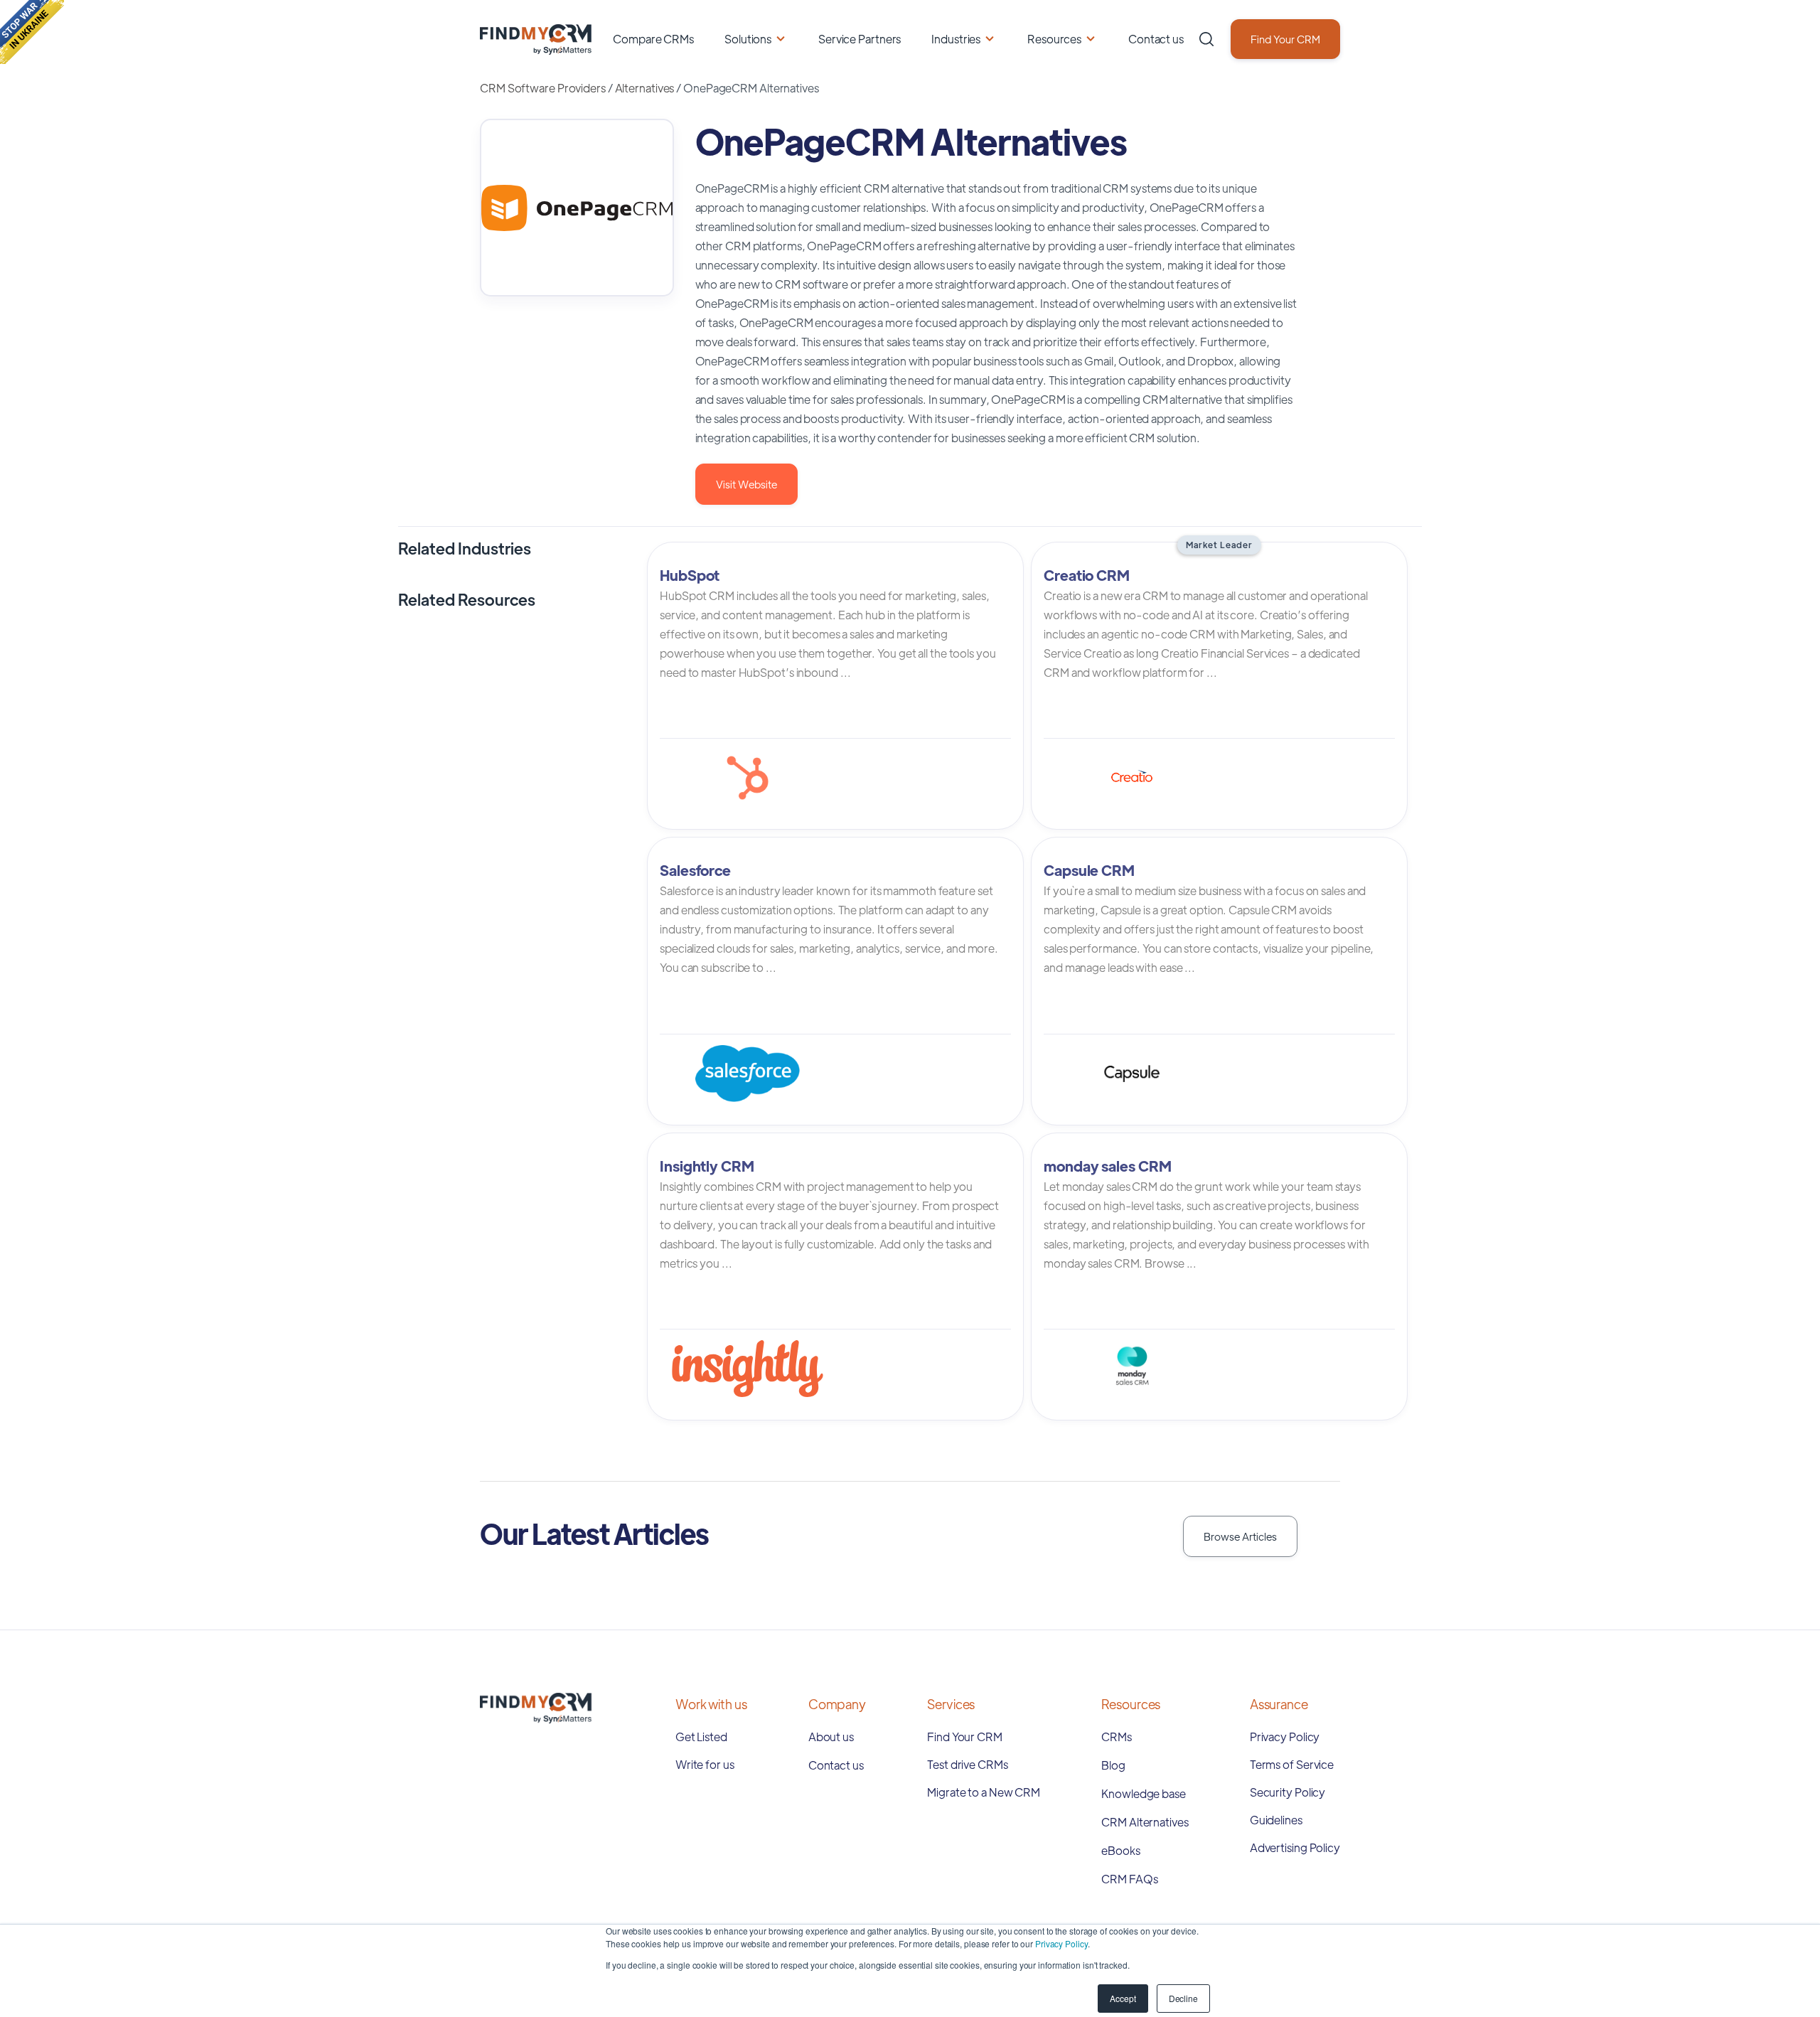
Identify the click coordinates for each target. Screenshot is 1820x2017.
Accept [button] (1123, 1998)
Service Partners (860, 39)
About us (831, 1737)
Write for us (705, 1764)
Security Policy (1288, 1792)
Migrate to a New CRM (984, 1792)
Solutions (748, 39)
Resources (1054, 39)
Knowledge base (1144, 1793)
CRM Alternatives (1145, 1822)
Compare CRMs (653, 39)
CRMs (1117, 1737)
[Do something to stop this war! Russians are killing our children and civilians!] (32, 32)
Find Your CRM (1285, 39)
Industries (956, 39)
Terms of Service (1292, 1764)
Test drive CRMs (968, 1764)
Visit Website (746, 484)
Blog (1113, 1765)
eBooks (1120, 1850)
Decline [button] (1183, 1998)
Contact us (1156, 39)
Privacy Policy (1061, 1943)
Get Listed (701, 1737)
